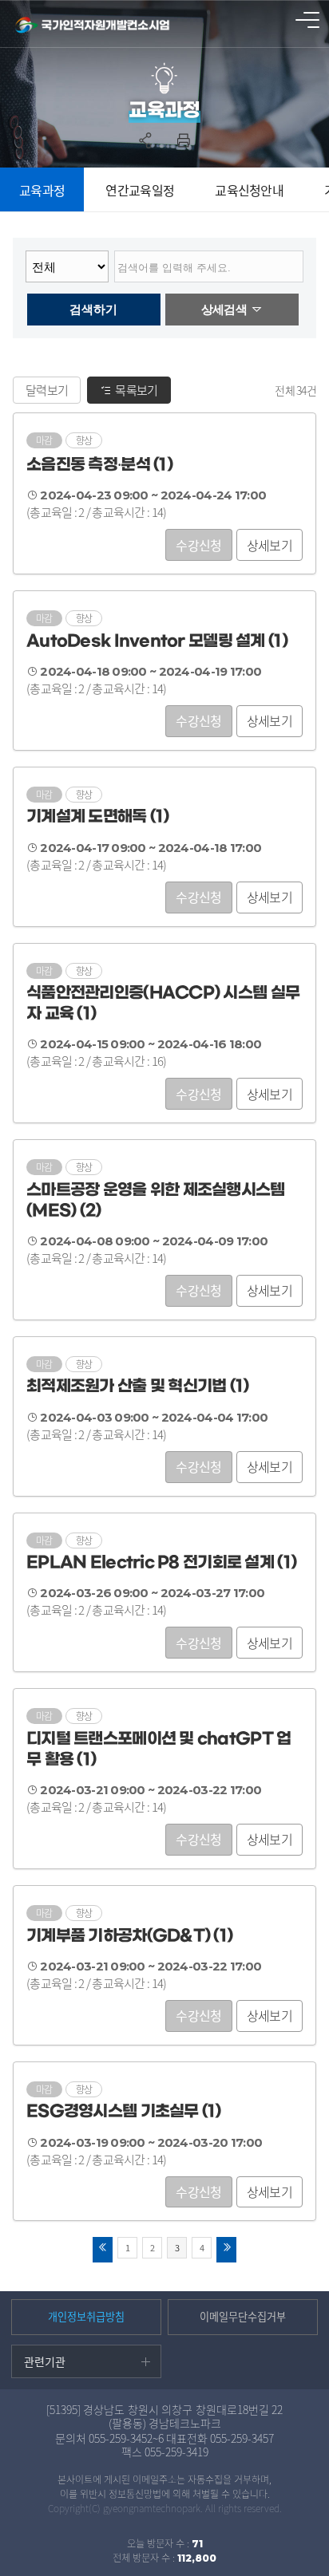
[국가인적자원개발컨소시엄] (94, 26)
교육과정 (42, 190)
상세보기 (270, 545)
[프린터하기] (184, 140)
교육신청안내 (249, 190)
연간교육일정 (140, 190)
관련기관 (45, 2361)
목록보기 (136, 390)
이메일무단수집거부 (243, 2316)
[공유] (145, 140)
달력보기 (47, 390)
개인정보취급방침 (86, 2316)
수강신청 (198, 545)
